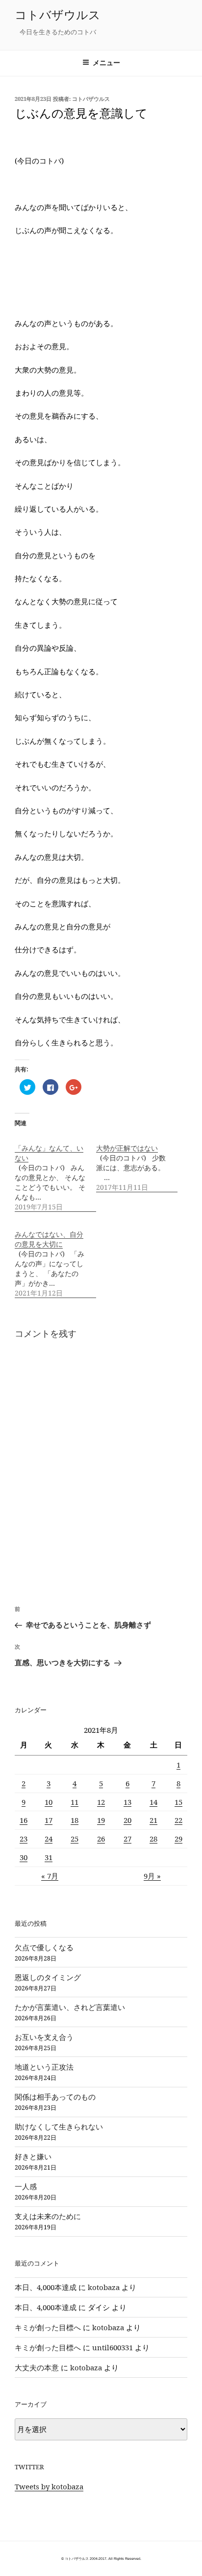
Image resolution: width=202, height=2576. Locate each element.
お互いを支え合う (44, 2037)
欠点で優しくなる (44, 1947)
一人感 (26, 2186)
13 (127, 1802)
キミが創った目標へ (48, 2327)
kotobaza (104, 2287)
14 (153, 1802)
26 (101, 1839)
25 (75, 1839)
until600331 (113, 2347)
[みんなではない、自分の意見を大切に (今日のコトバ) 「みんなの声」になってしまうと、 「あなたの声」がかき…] (55, 1259)
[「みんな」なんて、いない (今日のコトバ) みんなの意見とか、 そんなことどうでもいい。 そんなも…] (55, 1172)
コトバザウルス (58, 14)
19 (101, 1820)
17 (49, 1820)
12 (101, 1802)
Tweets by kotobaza (49, 2486)
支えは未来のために (48, 2216)
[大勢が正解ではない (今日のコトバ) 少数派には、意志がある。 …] (137, 1163)
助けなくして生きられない (59, 2127)
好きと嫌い (33, 2156)
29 (178, 1839)
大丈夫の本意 (37, 2367)
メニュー (106, 63)
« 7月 (50, 1876)
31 (49, 1857)
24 (49, 1839)
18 (75, 1820)
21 (153, 1820)
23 (24, 1839)
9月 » (152, 1876)
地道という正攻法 (44, 2067)
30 (24, 1857)
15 (178, 1802)
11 (75, 1802)
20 (127, 1820)
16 (24, 1820)
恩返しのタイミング (48, 1977)
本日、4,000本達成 (46, 2287)
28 (153, 1839)
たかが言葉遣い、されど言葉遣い (70, 2007)
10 (49, 1802)
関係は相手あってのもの (55, 2097)
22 (178, 1820)
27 (127, 1839)
